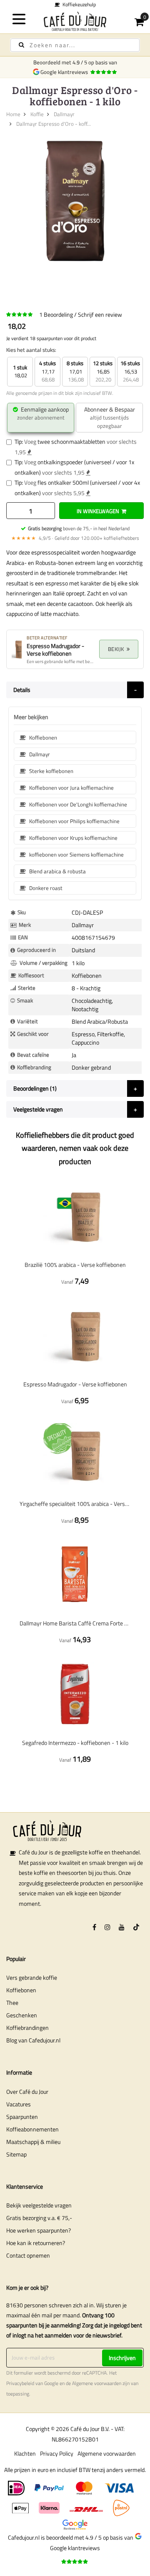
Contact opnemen (28, 2255)
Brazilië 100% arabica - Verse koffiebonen (75, 1265)
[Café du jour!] (75, 21)
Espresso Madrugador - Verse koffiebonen (75, 1384)
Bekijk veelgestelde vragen (39, 2205)
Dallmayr (64, 114)
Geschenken (22, 2015)
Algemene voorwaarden (97, 2383)
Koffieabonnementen (32, 2129)
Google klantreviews (65, 72)
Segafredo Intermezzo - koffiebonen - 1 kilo (75, 1743)
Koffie (37, 114)
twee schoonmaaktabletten (71, 441)
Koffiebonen (21, 1990)
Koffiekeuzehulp (78, 4)
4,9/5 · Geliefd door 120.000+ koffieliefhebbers (75, 538)
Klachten (25, 2453)
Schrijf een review (100, 314)
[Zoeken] (21, 45)
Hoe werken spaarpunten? (39, 2230)
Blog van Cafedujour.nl (33, 2040)
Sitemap (16, 2154)
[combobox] (75, 45)
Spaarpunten (22, 2117)
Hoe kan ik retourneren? (36, 2243)
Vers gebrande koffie (32, 1977)
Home (13, 114)
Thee (12, 2003)
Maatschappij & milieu (33, 2142)
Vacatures (19, 2104)
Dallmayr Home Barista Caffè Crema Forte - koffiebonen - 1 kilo (75, 1623)
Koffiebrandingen (27, 2028)
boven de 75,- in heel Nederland (79, 528)
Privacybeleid (20, 2383)
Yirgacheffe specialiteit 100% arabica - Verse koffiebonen (75, 1504)
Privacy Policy (57, 2453)
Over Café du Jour (27, 2092)
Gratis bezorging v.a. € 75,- (39, 2218)
